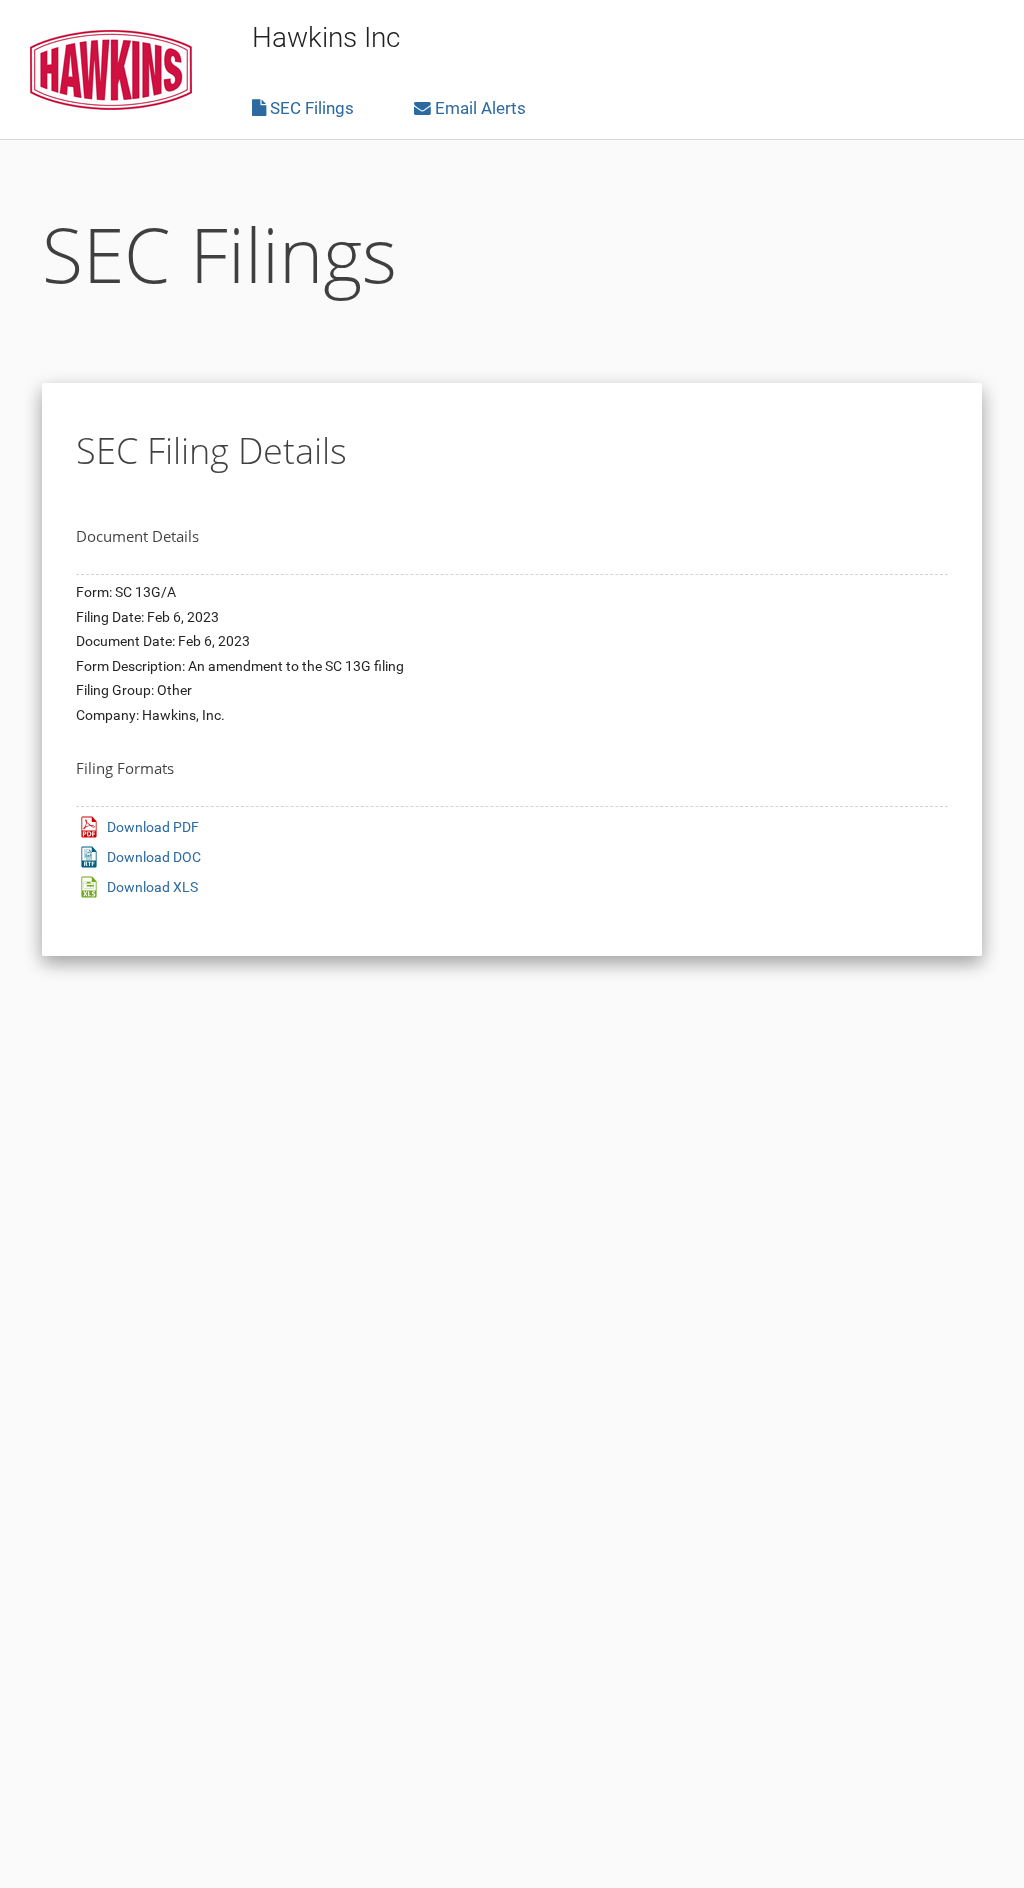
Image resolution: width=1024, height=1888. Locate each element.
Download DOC (154, 857)
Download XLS (152, 887)
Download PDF (153, 827)
